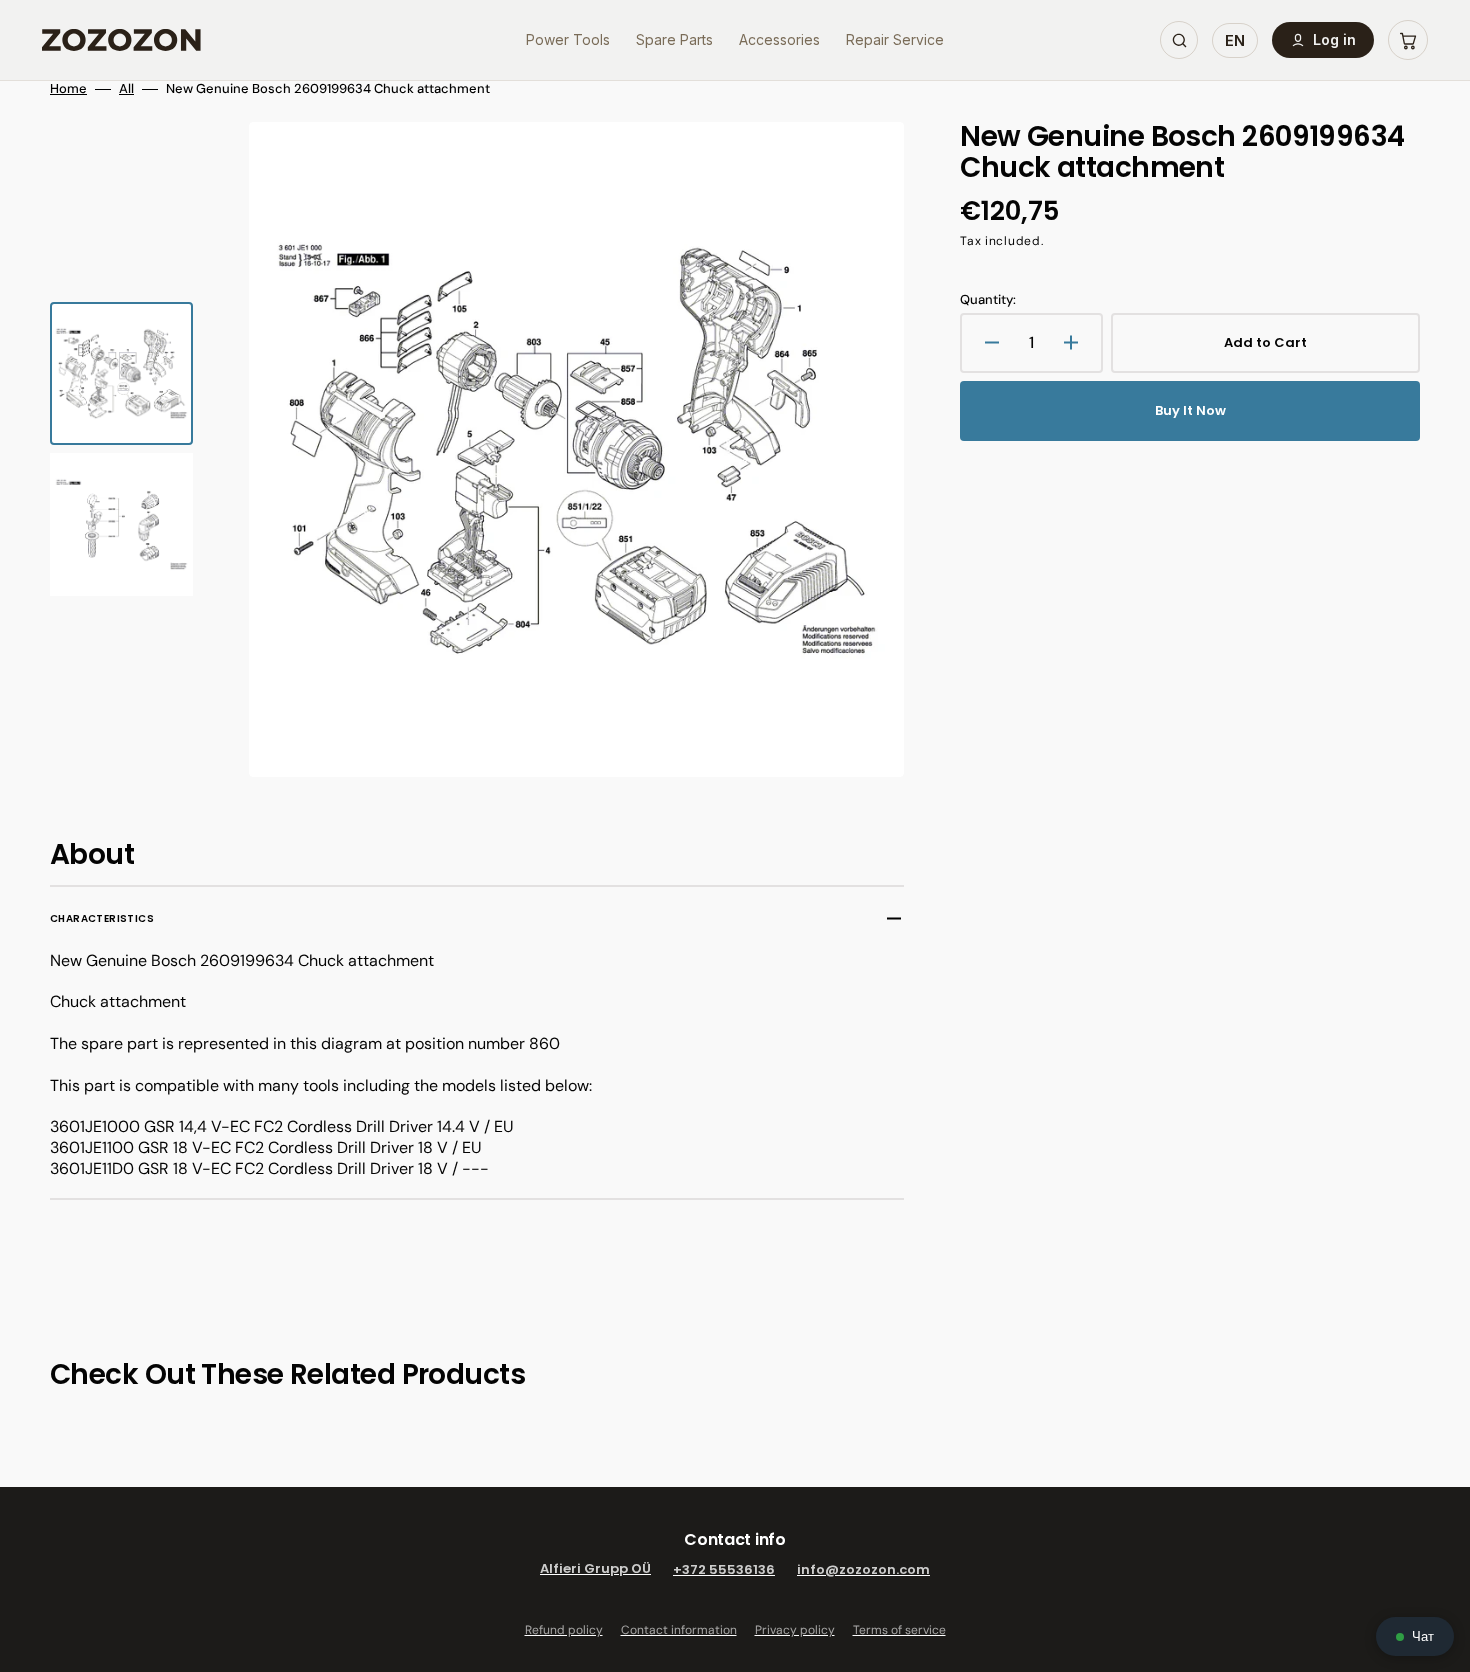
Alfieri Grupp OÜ (595, 1569)
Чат (1423, 1636)
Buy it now (1190, 410)
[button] (1408, 40)
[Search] (1179, 40)
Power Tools (568, 39)
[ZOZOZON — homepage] (121, 40)
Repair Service (895, 39)
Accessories (779, 39)
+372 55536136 (724, 1569)
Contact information (679, 1630)
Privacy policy (795, 1630)
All (126, 89)
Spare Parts (674, 39)
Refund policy (564, 1630)
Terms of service (899, 1630)
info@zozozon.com (863, 1569)
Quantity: (988, 300)
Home (68, 89)
